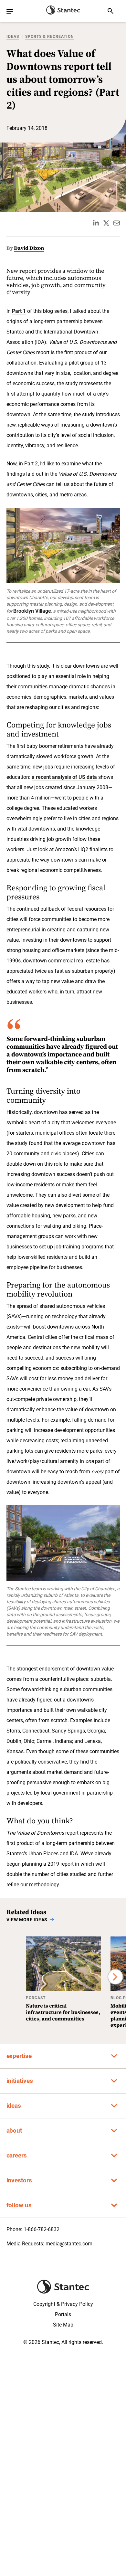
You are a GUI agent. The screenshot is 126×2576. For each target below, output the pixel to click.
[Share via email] (117, 223)
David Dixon (29, 248)
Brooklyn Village (32, 611)
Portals (63, 2314)
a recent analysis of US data (64, 777)
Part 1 (19, 311)
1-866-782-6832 (42, 2229)
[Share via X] (106, 223)
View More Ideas (27, 1920)
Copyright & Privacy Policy (63, 2304)
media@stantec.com (69, 2244)
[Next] (115, 1977)
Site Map (63, 2325)
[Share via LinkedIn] (96, 223)
